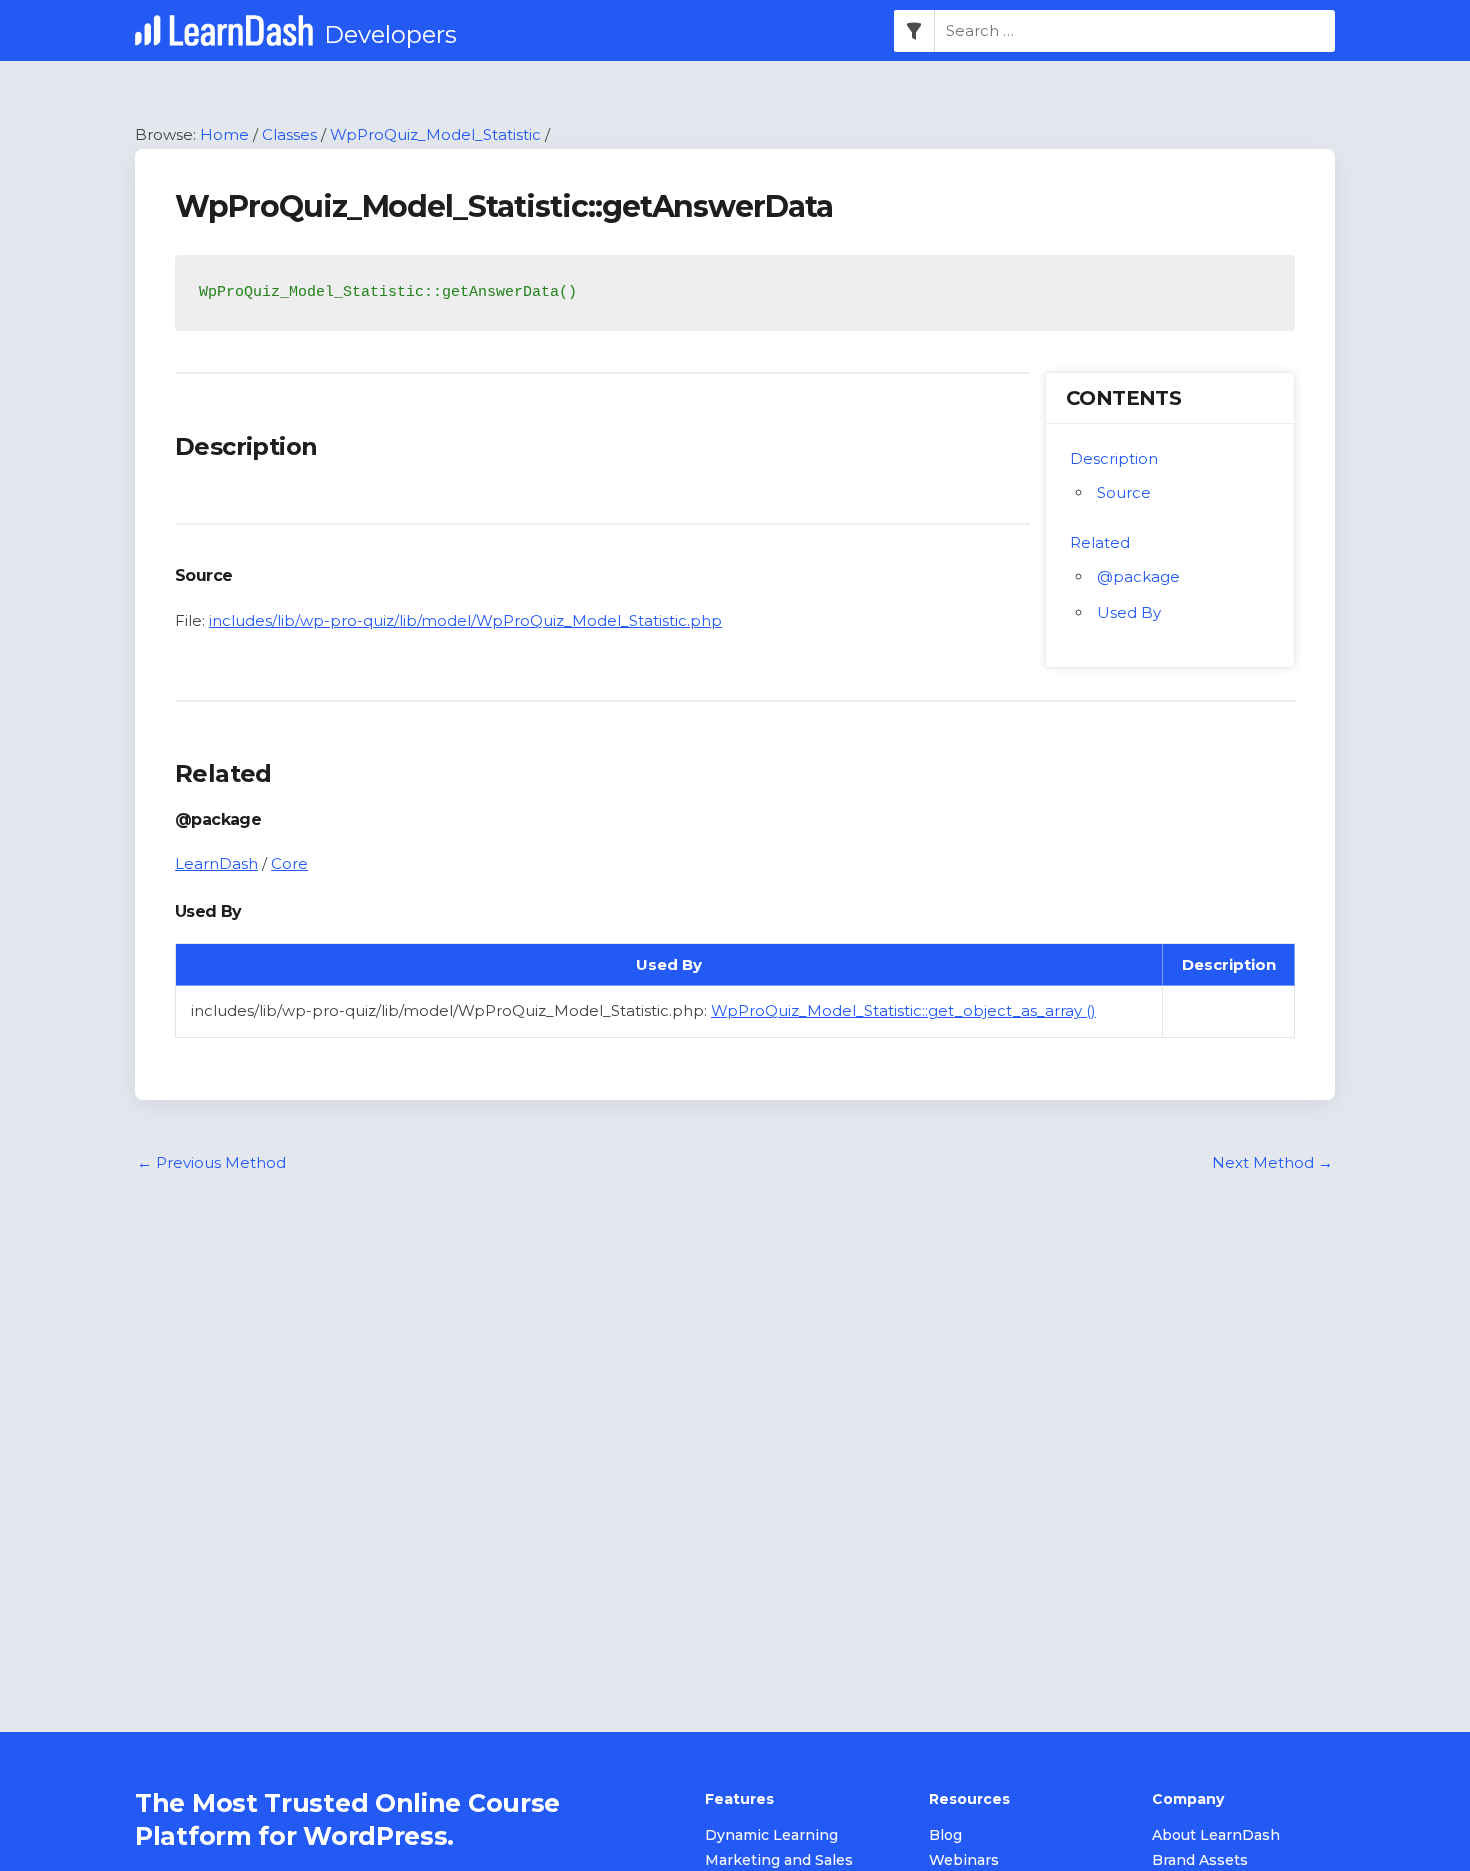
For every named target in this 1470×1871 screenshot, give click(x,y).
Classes (289, 134)
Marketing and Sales (779, 1860)
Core (289, 863)
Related (1100, 542)
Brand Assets (1200, 1860)
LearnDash (216, 863)
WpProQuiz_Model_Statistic (435, 134)
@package (1138, 576)
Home (224, 134)
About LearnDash (1216, 1835)
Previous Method (211, 1162)
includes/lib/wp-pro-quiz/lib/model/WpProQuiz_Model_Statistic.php (465, 620)
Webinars (964, 1860)
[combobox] (1135, 31)
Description (1114, 458)
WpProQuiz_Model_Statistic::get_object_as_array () (903, 1010)
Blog (945, 1835)
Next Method (1272, 1162)
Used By (1129, 612)
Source (1124, 492)
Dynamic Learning (771, 1835)
